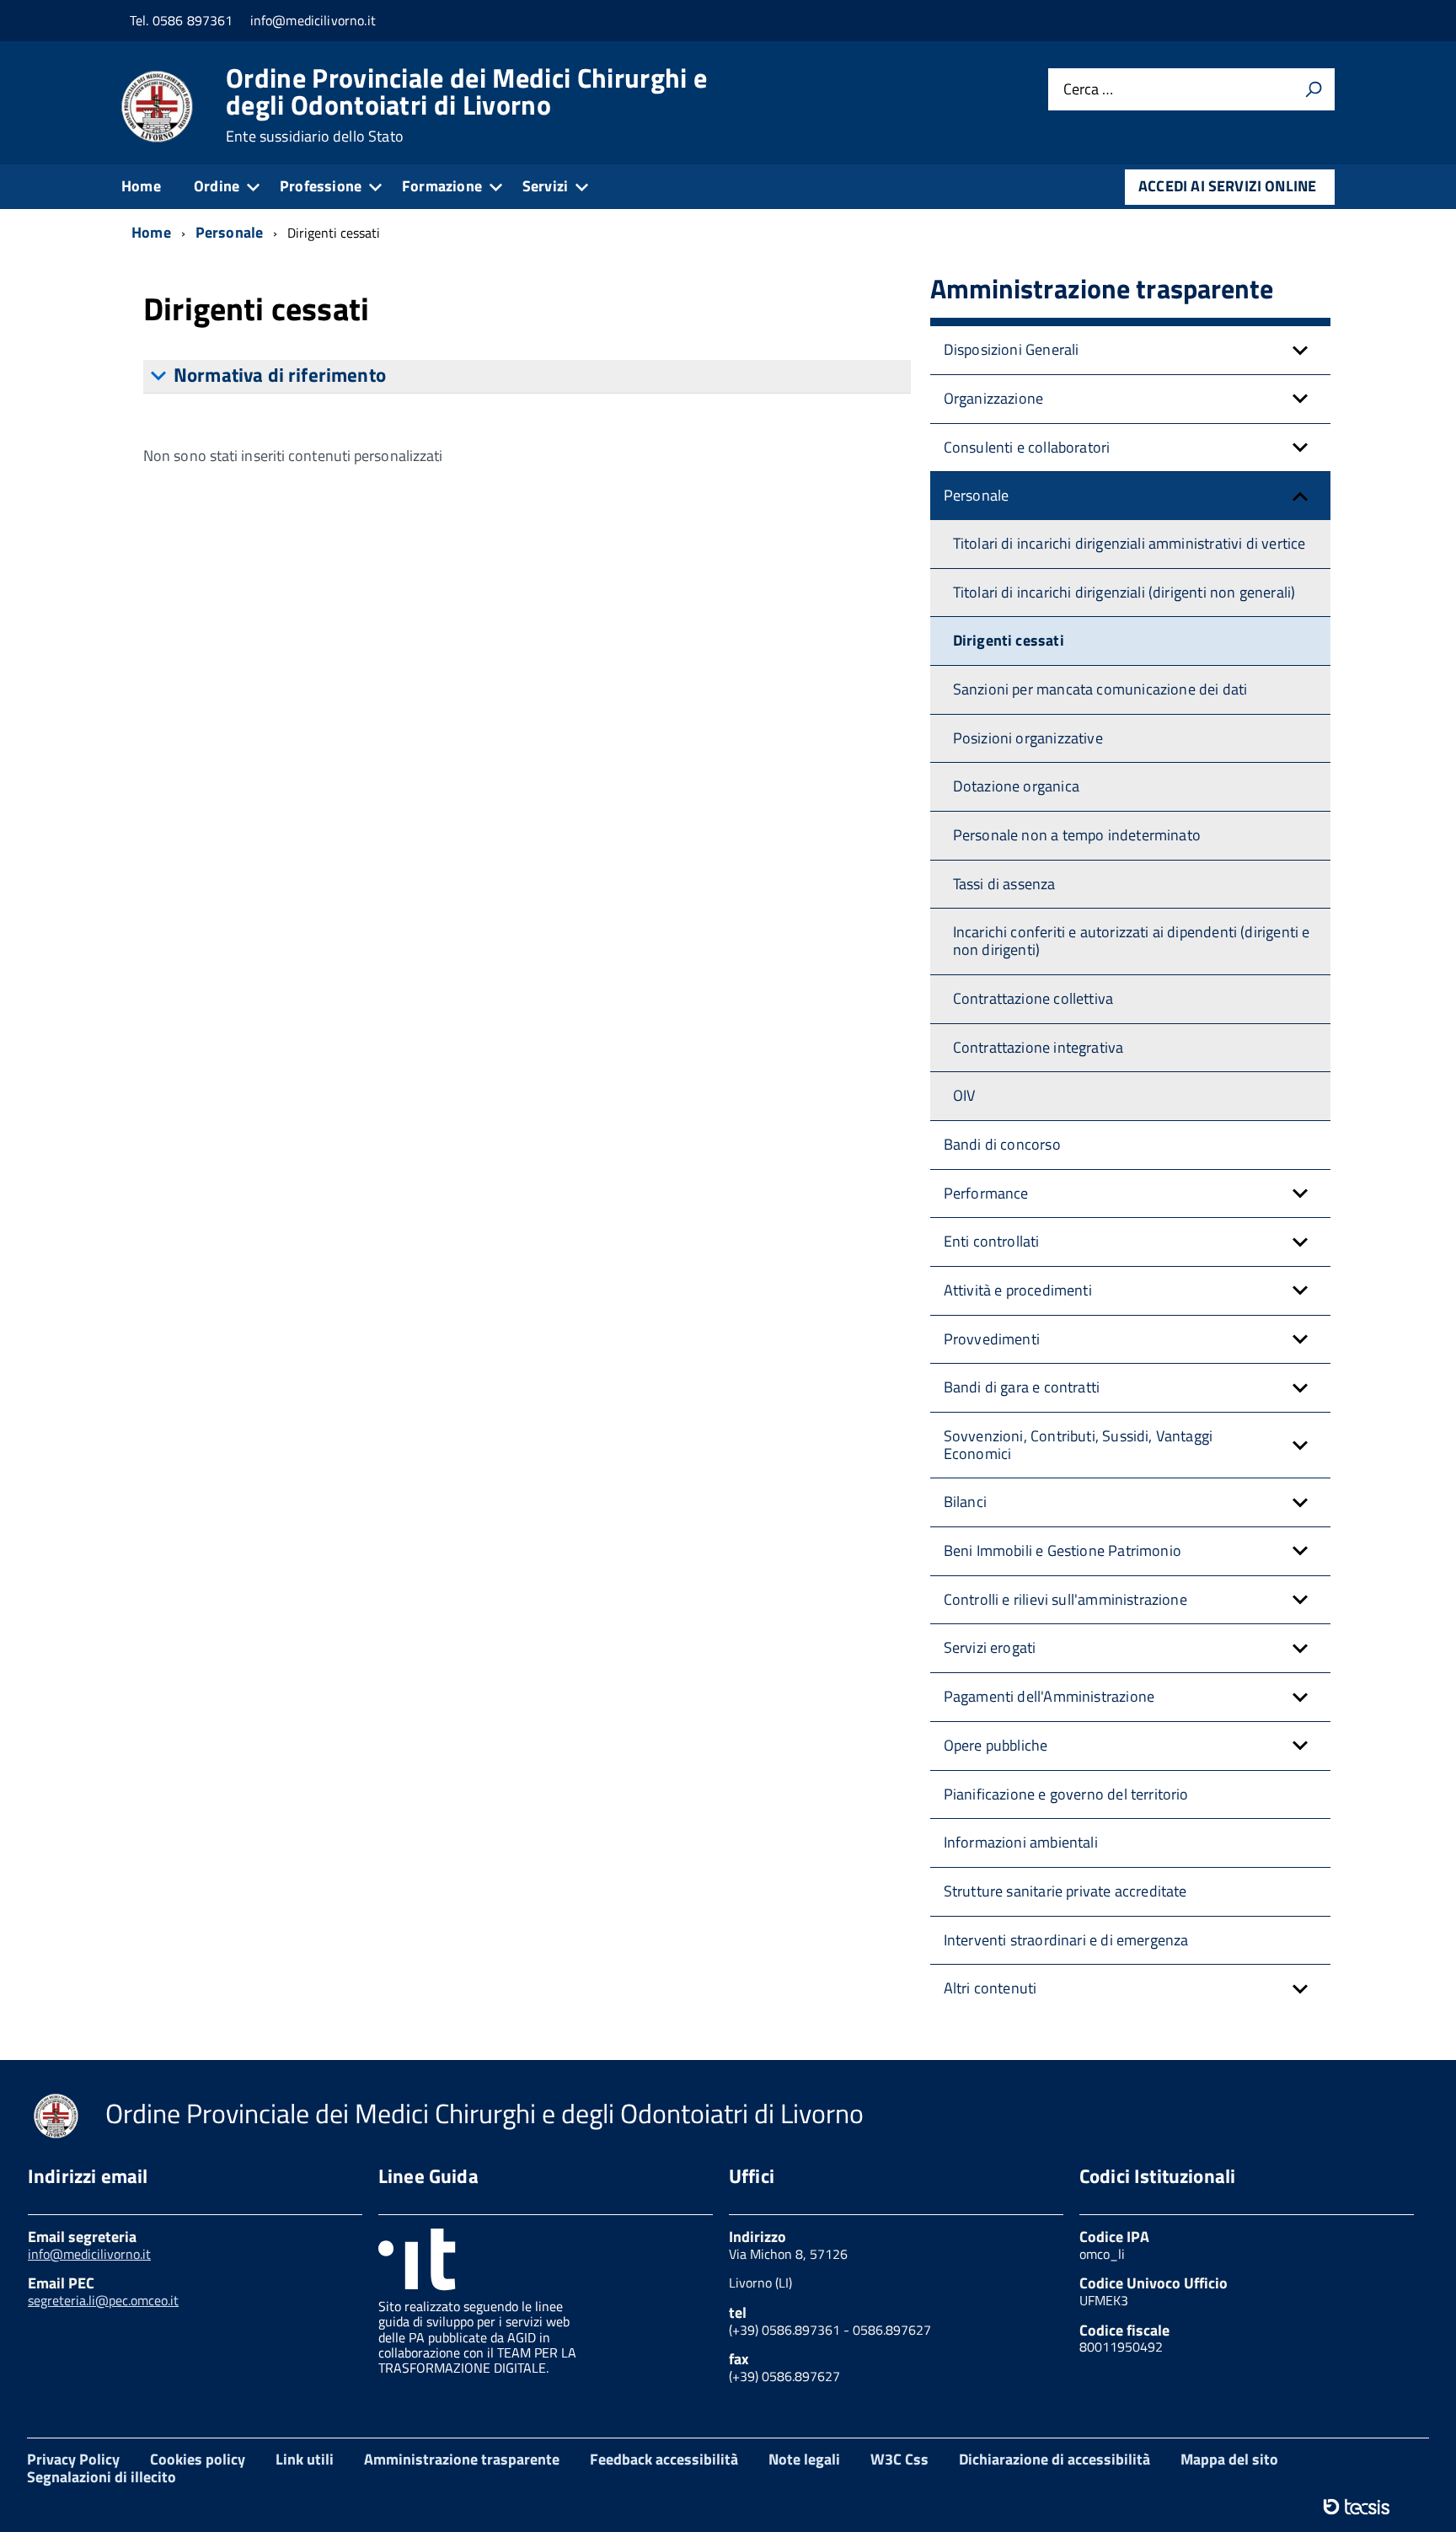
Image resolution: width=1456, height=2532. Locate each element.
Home (141, 186)
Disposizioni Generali (1012, 349)
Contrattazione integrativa (1038, 1047)
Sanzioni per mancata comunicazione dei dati (1100, 689)
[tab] (527, 376)
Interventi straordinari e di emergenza (1066, 1940)
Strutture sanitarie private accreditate (1065, 1891)
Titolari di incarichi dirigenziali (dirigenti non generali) (1124, 592)
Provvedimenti (992, 1339)
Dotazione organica (1016, 786)
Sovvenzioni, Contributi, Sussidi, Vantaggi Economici (1079, 1445)
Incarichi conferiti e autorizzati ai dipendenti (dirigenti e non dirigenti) (1132, 941)
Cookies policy (198, 2459)
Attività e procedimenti (1018, 1290)
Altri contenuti (990, 1988)
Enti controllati (992, 1241)
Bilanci (965, 1502)
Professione (321, 186)
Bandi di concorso (1002, 1144)
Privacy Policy (73, 2459)
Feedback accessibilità (664, 2459)
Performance (986, 1193)
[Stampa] (1314, 89)
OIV (964, 1095)
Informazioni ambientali (1021, 1842)
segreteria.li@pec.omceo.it (103, 2300)
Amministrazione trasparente (462, 2459)
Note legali (804, 2459)
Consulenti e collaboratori (1027, 447)
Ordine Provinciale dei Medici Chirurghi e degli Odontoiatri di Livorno (466, 105)
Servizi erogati (990, 1647)
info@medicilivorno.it (89, 2254)
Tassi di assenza (1004, 884)
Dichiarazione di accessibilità (1055, 2459)
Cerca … (1088, 90)
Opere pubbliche (996, 1745)
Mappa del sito (1229, 2459)
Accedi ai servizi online (1227, 186)
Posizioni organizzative (1028, 738)
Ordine (217, 186)
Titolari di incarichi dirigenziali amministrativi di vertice (1129, 543)
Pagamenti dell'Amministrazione (1049, 1696)
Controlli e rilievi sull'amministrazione (1065, 1599)
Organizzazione (994, 398)
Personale (977, 495)
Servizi (545, 186)
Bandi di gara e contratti (1022, 1387)
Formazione (442, 186)
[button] (1300, 350)
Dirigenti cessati (1009, 640)
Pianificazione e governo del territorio (1066, 1794)
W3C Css (899, 2459)
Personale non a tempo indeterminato (1077, 835)
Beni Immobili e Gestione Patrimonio (1063, 1550)
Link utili (305, 2459)
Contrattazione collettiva (1033, 998)
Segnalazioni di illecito (102, 2477)
